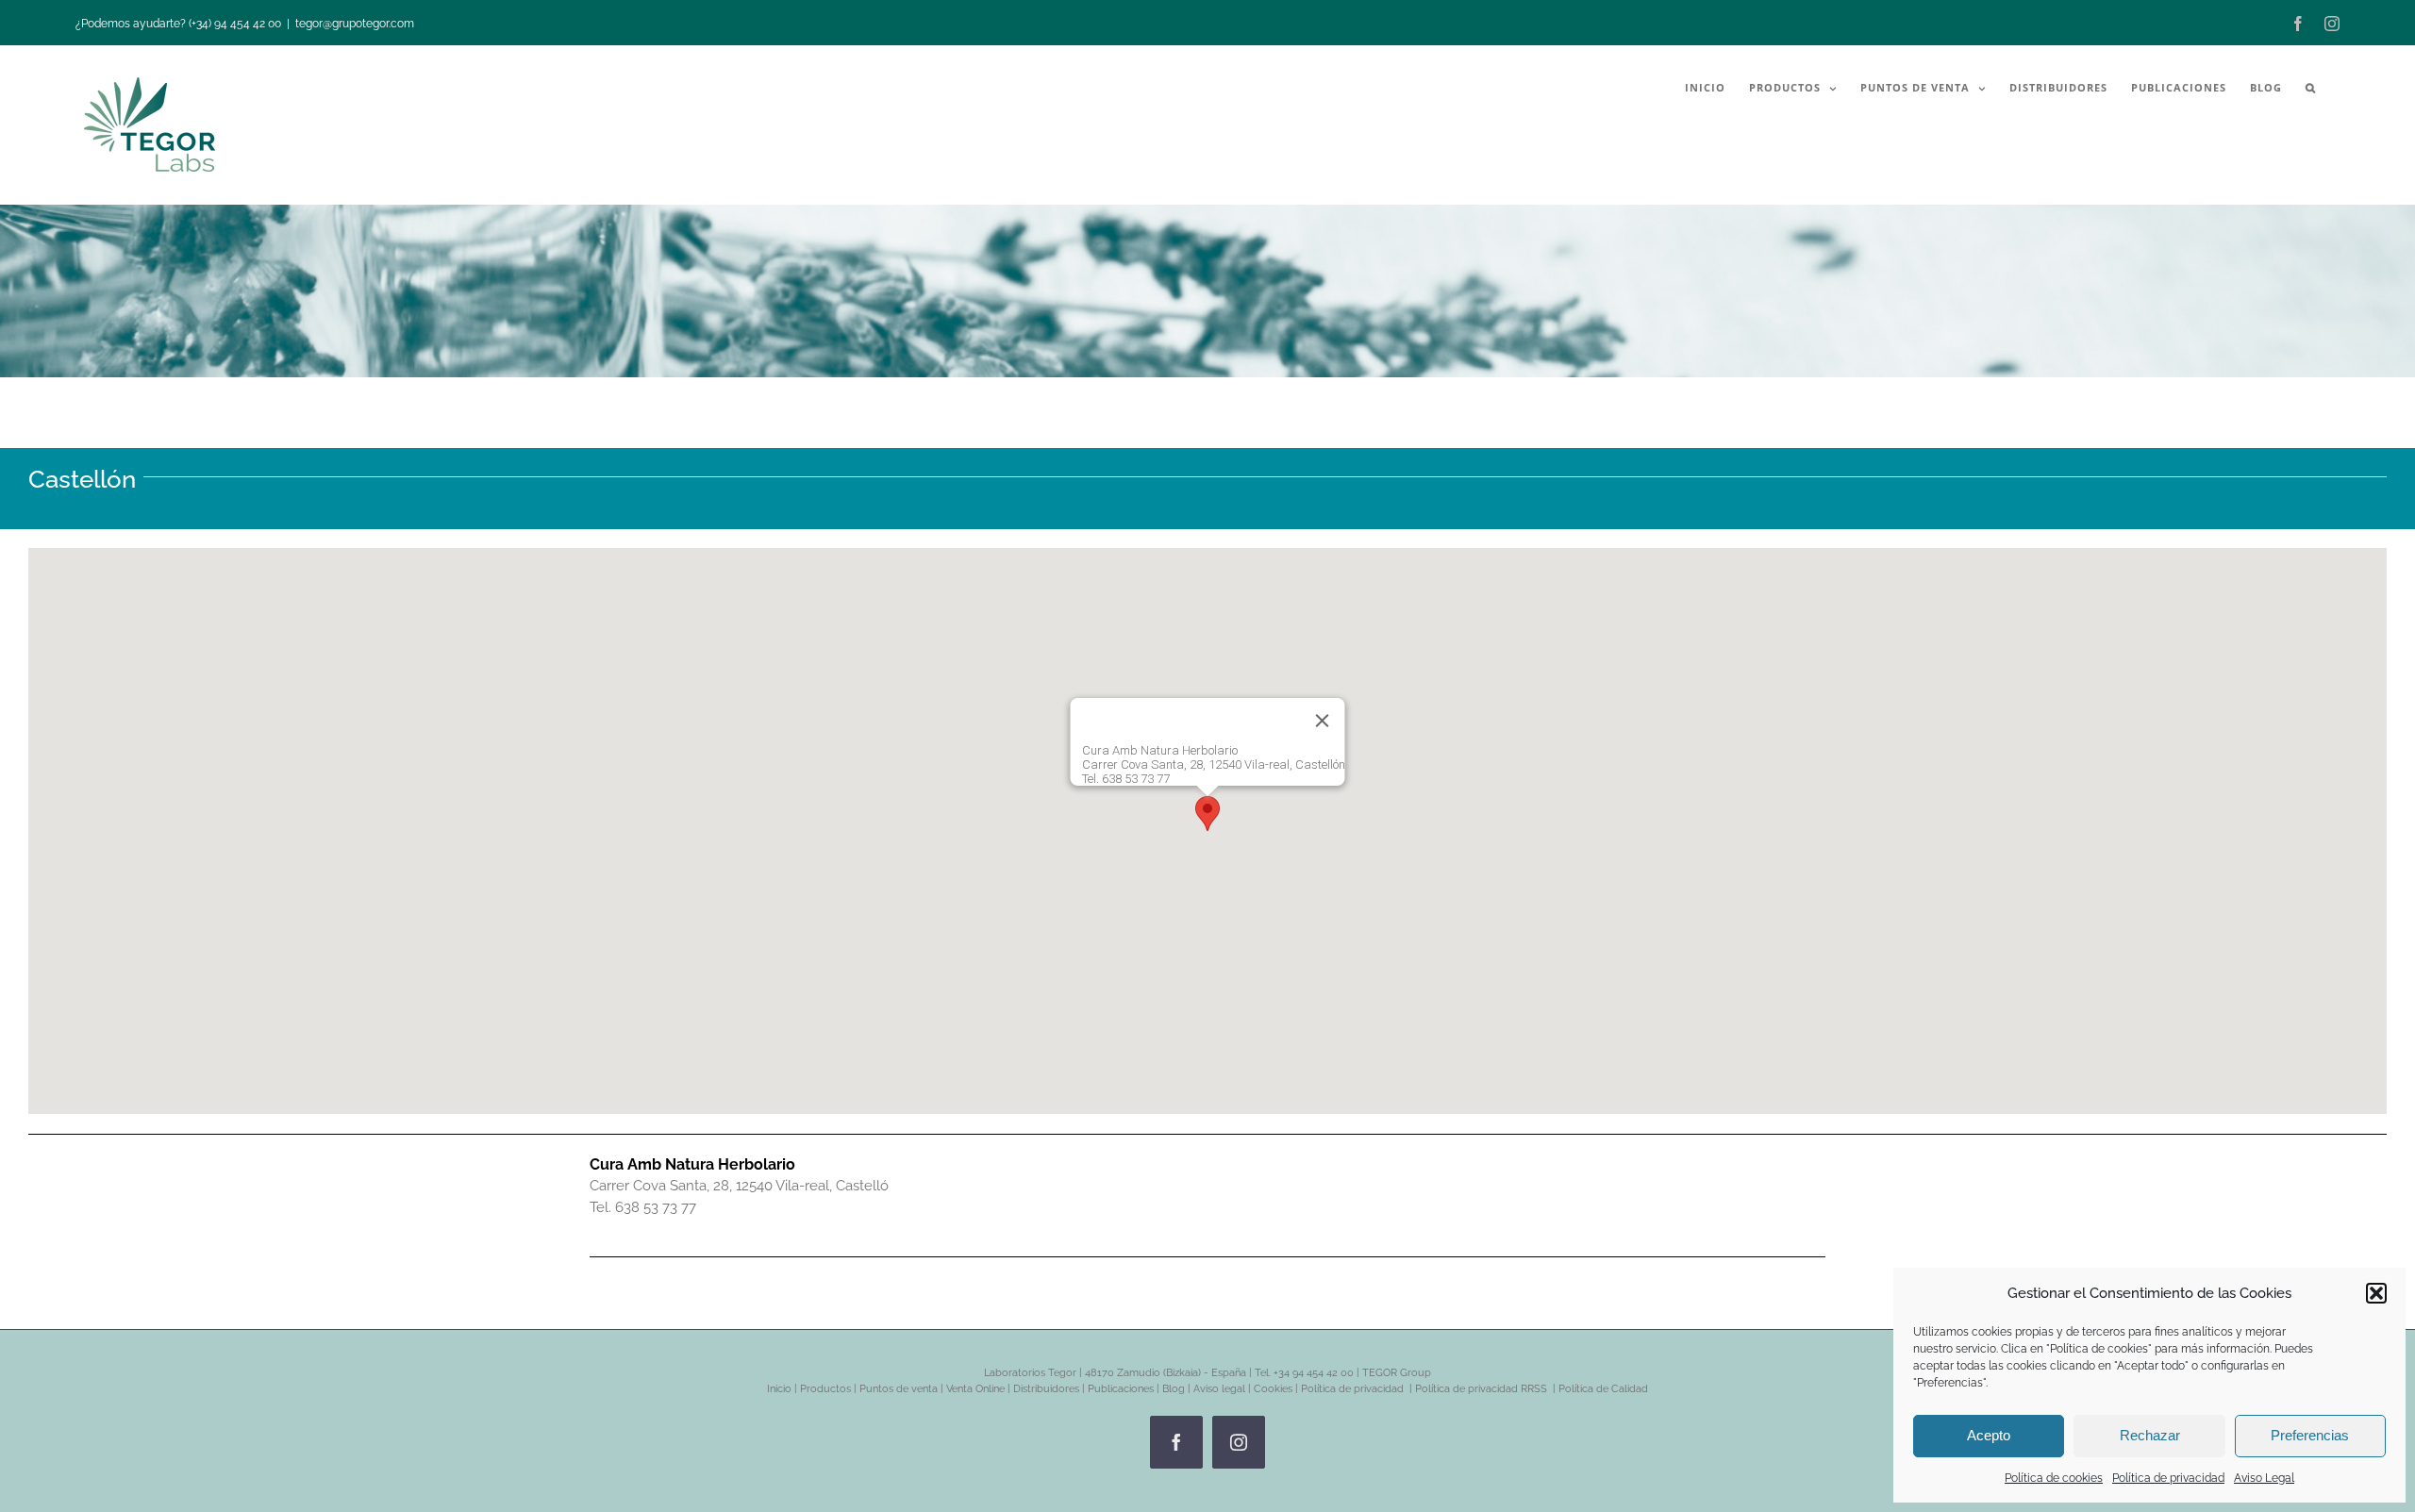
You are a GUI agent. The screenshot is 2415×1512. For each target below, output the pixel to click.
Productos (825, 1389)
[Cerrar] (1323, 721)
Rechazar (2150, 1435)
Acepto (1989, 1435)
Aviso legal (1219, 1389)
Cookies (1273, 1389)
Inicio (779, 1389)
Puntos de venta (899, 1389)
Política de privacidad (2168, 1478)
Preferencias (2310, 1435)
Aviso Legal (2264, 1478)
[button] (2376, 1293)
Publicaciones (1121, 1389)
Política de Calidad (1603, 1389)
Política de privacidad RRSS (1482, 1389)
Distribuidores (1046, 1389)
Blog (1174, 1389)
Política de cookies (2054, 1478)
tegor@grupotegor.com (355, 24)
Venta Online (975, 1389)
